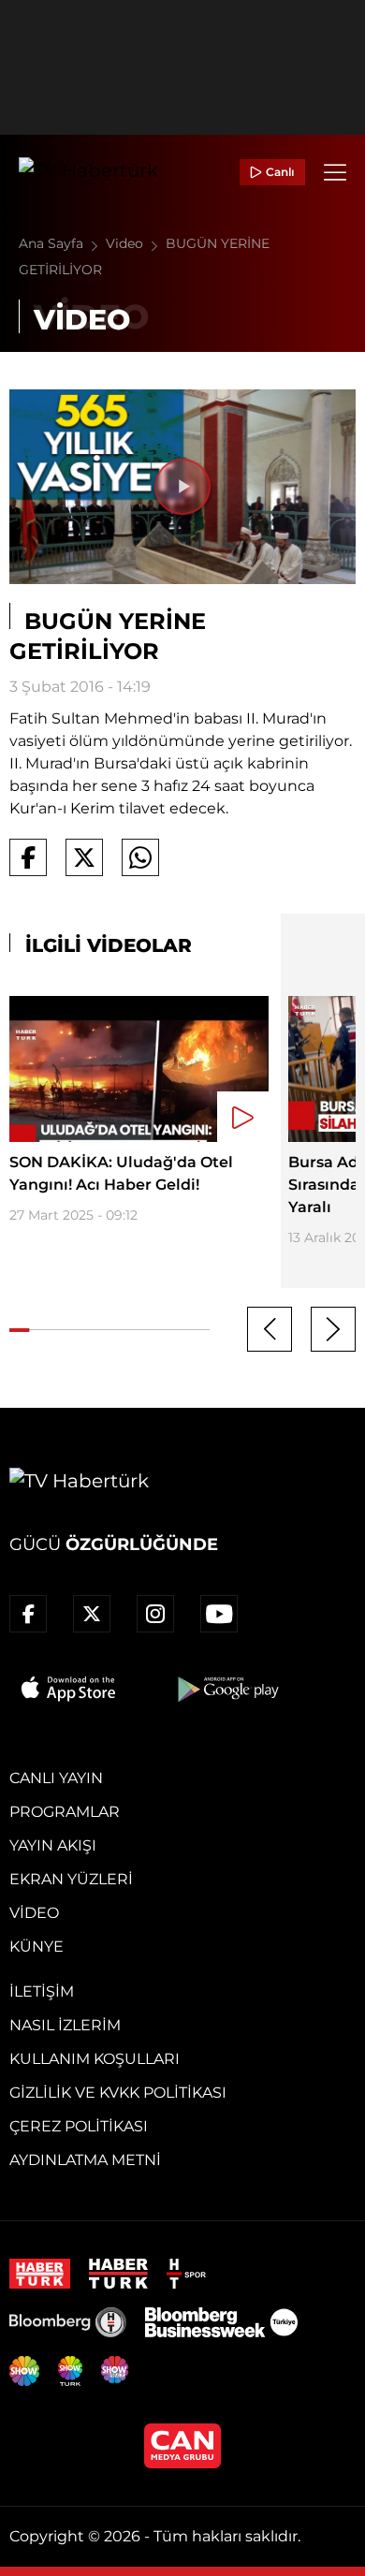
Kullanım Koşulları (95, 2059)
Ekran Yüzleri (71, 1879)
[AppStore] (69, 1689)
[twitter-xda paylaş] (84, 857)
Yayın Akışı (53, 1845)
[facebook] (28, 1614)
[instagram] (155, 1614)
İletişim (42, 1991)
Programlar (65, 1812)
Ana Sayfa (53, 243)
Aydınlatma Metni (85, 2160)
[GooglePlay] (226, 1689)
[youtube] (219, 1614)
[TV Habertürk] (88, 172)
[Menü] (335, 172)
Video (126, 243)
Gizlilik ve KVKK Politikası (118, 2093)
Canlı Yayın (56, 1778)
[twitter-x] (92, 1614)
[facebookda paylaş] (28, 857)
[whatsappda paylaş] (140, 857)
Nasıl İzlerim (65, 2025)
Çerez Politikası (79, 2126)
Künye (36, 1947)
